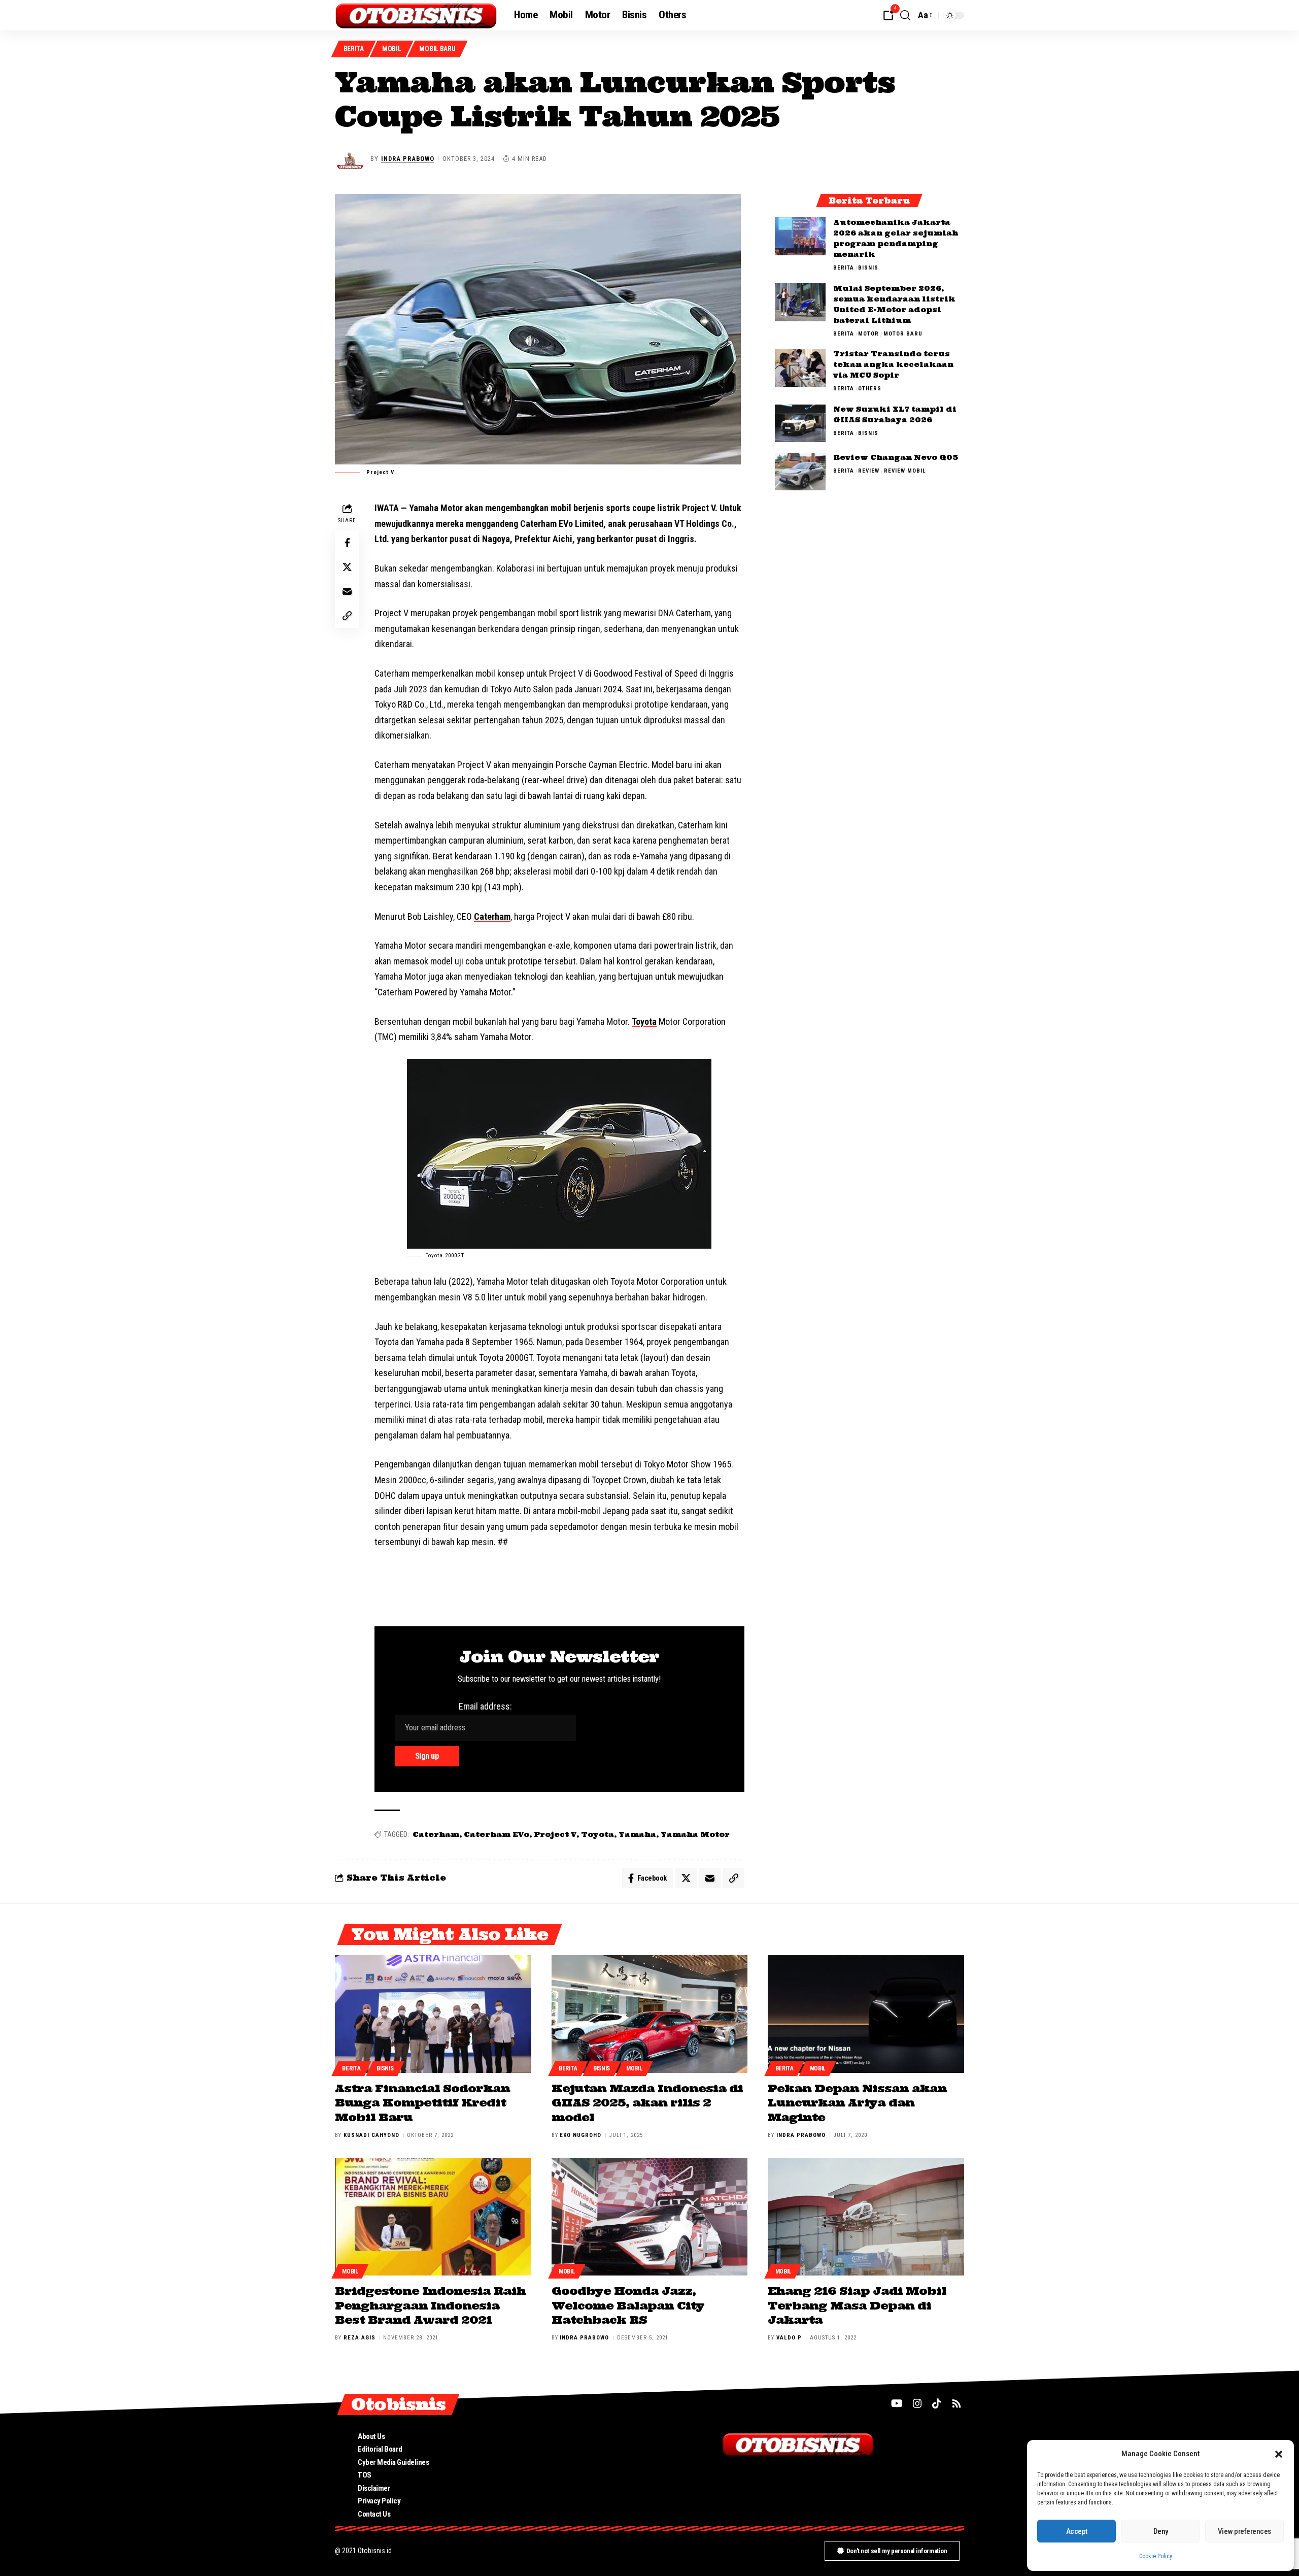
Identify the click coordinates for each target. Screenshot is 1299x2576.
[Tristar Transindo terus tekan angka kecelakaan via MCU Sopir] (800, 368)
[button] (1279, 2454)
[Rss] (956, 2403)
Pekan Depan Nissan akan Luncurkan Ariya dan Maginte (857, 2103)
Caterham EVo (497, 1834)
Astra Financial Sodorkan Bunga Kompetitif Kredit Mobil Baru (422, 2103)
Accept (1077, 2531)
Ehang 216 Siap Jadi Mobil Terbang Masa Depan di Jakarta (857, 2305)
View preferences (1244, 2531)
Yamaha (637, 1834)
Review (869, 471)
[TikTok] (937, 2403)
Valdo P (789, 2338)
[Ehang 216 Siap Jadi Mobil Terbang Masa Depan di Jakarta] (866, 2217)
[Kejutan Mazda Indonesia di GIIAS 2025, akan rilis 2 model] (650, 2014)
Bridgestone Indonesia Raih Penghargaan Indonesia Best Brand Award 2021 (430, 2305)
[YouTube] (897, 2403)
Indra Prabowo (408, 159)
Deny (1161, 2531)
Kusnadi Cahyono (371, 2135)
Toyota (644, 1022)
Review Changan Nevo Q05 (896, 458)
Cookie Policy (1156, 2556)
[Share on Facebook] (347, 543)
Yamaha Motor (695, 1834)
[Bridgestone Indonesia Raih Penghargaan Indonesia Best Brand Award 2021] (433, 2217)
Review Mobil (905, 471)
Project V (555, 1834)
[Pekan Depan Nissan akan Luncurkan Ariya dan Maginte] (866, 2014)
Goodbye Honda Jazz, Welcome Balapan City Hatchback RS (628, 2305)
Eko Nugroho (580, 2135)
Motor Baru (903, 334)
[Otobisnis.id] (416, 15)
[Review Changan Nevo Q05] (800, 472)
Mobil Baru (437, 49)
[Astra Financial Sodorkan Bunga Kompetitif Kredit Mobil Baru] (433, 2014)
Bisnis (868, 268)
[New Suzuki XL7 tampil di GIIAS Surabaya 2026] (800, 424)
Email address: (485, 1706)
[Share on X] (347, 567)
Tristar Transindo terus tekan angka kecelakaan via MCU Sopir (893, 365)
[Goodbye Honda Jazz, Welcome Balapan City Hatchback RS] (650, 2217)
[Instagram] (917, 2403)
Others (870, 389)
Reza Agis (360, 2338)
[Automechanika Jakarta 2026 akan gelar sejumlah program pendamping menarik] (800, 236)
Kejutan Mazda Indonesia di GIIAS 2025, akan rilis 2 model (647, 2103)
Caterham (492, 916)
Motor (868, 334)
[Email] (347, 591)
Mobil (392, 49)
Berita (354, 49)
